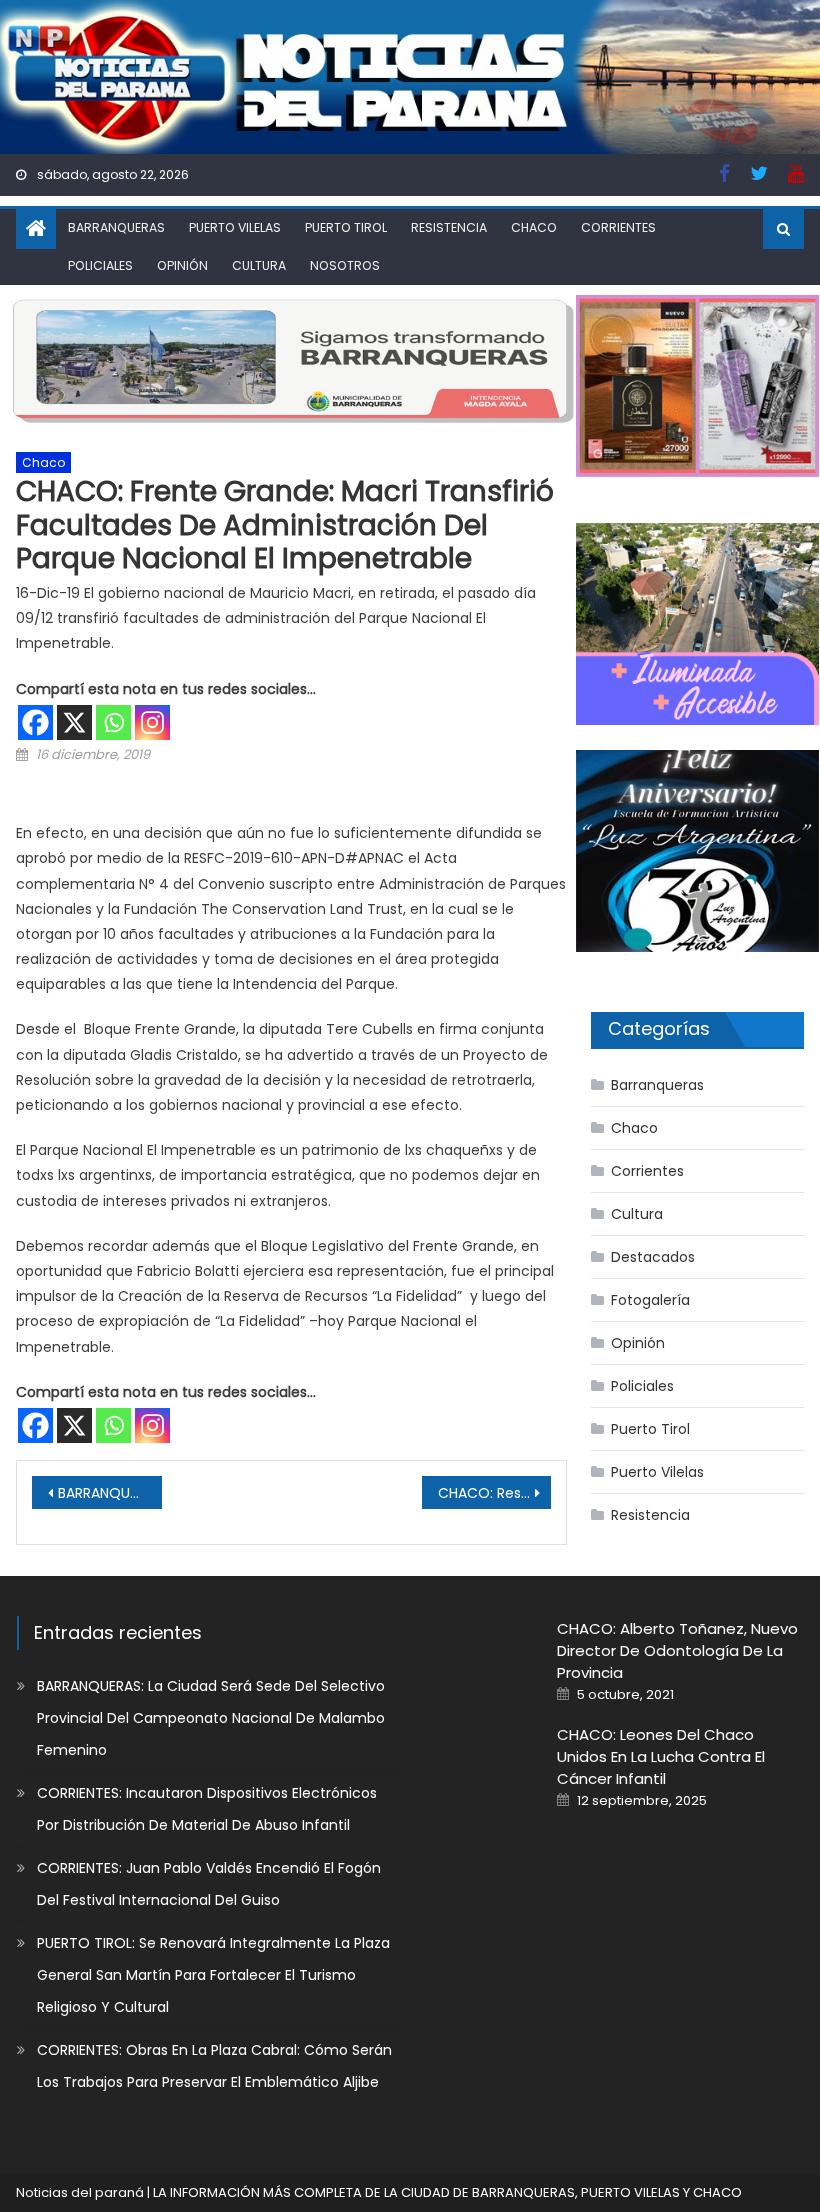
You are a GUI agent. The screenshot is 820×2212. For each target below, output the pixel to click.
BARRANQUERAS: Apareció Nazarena (110, 1493)
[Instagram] (152, 722)
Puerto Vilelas (235, 227)
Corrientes (618, 227)
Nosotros (345, 265)
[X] (74, 722)
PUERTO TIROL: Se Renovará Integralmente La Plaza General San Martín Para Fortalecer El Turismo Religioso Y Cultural (213, 1975)
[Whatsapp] (113, 722)
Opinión (182, 265)
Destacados (653, 1257)
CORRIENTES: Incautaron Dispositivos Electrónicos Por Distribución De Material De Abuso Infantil (207, 1809)
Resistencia (449, 227)
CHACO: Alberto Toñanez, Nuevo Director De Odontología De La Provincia (677, 1650)
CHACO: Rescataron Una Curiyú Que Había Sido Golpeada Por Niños (495, 1493)
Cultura (259, 265)
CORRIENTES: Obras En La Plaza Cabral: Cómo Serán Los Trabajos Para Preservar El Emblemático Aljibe (214, 2066)
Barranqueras (116, 227)
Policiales (100, 265)
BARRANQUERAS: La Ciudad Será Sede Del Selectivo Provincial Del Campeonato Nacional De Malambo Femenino (211, 1718)
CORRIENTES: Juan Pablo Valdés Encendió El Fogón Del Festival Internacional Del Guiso (209, 1884)
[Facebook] (35, 722)
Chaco (534, 227)
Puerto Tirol (346, 227)
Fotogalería (650, 1300)
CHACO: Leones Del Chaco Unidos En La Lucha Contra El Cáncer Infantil (661, 1756)
